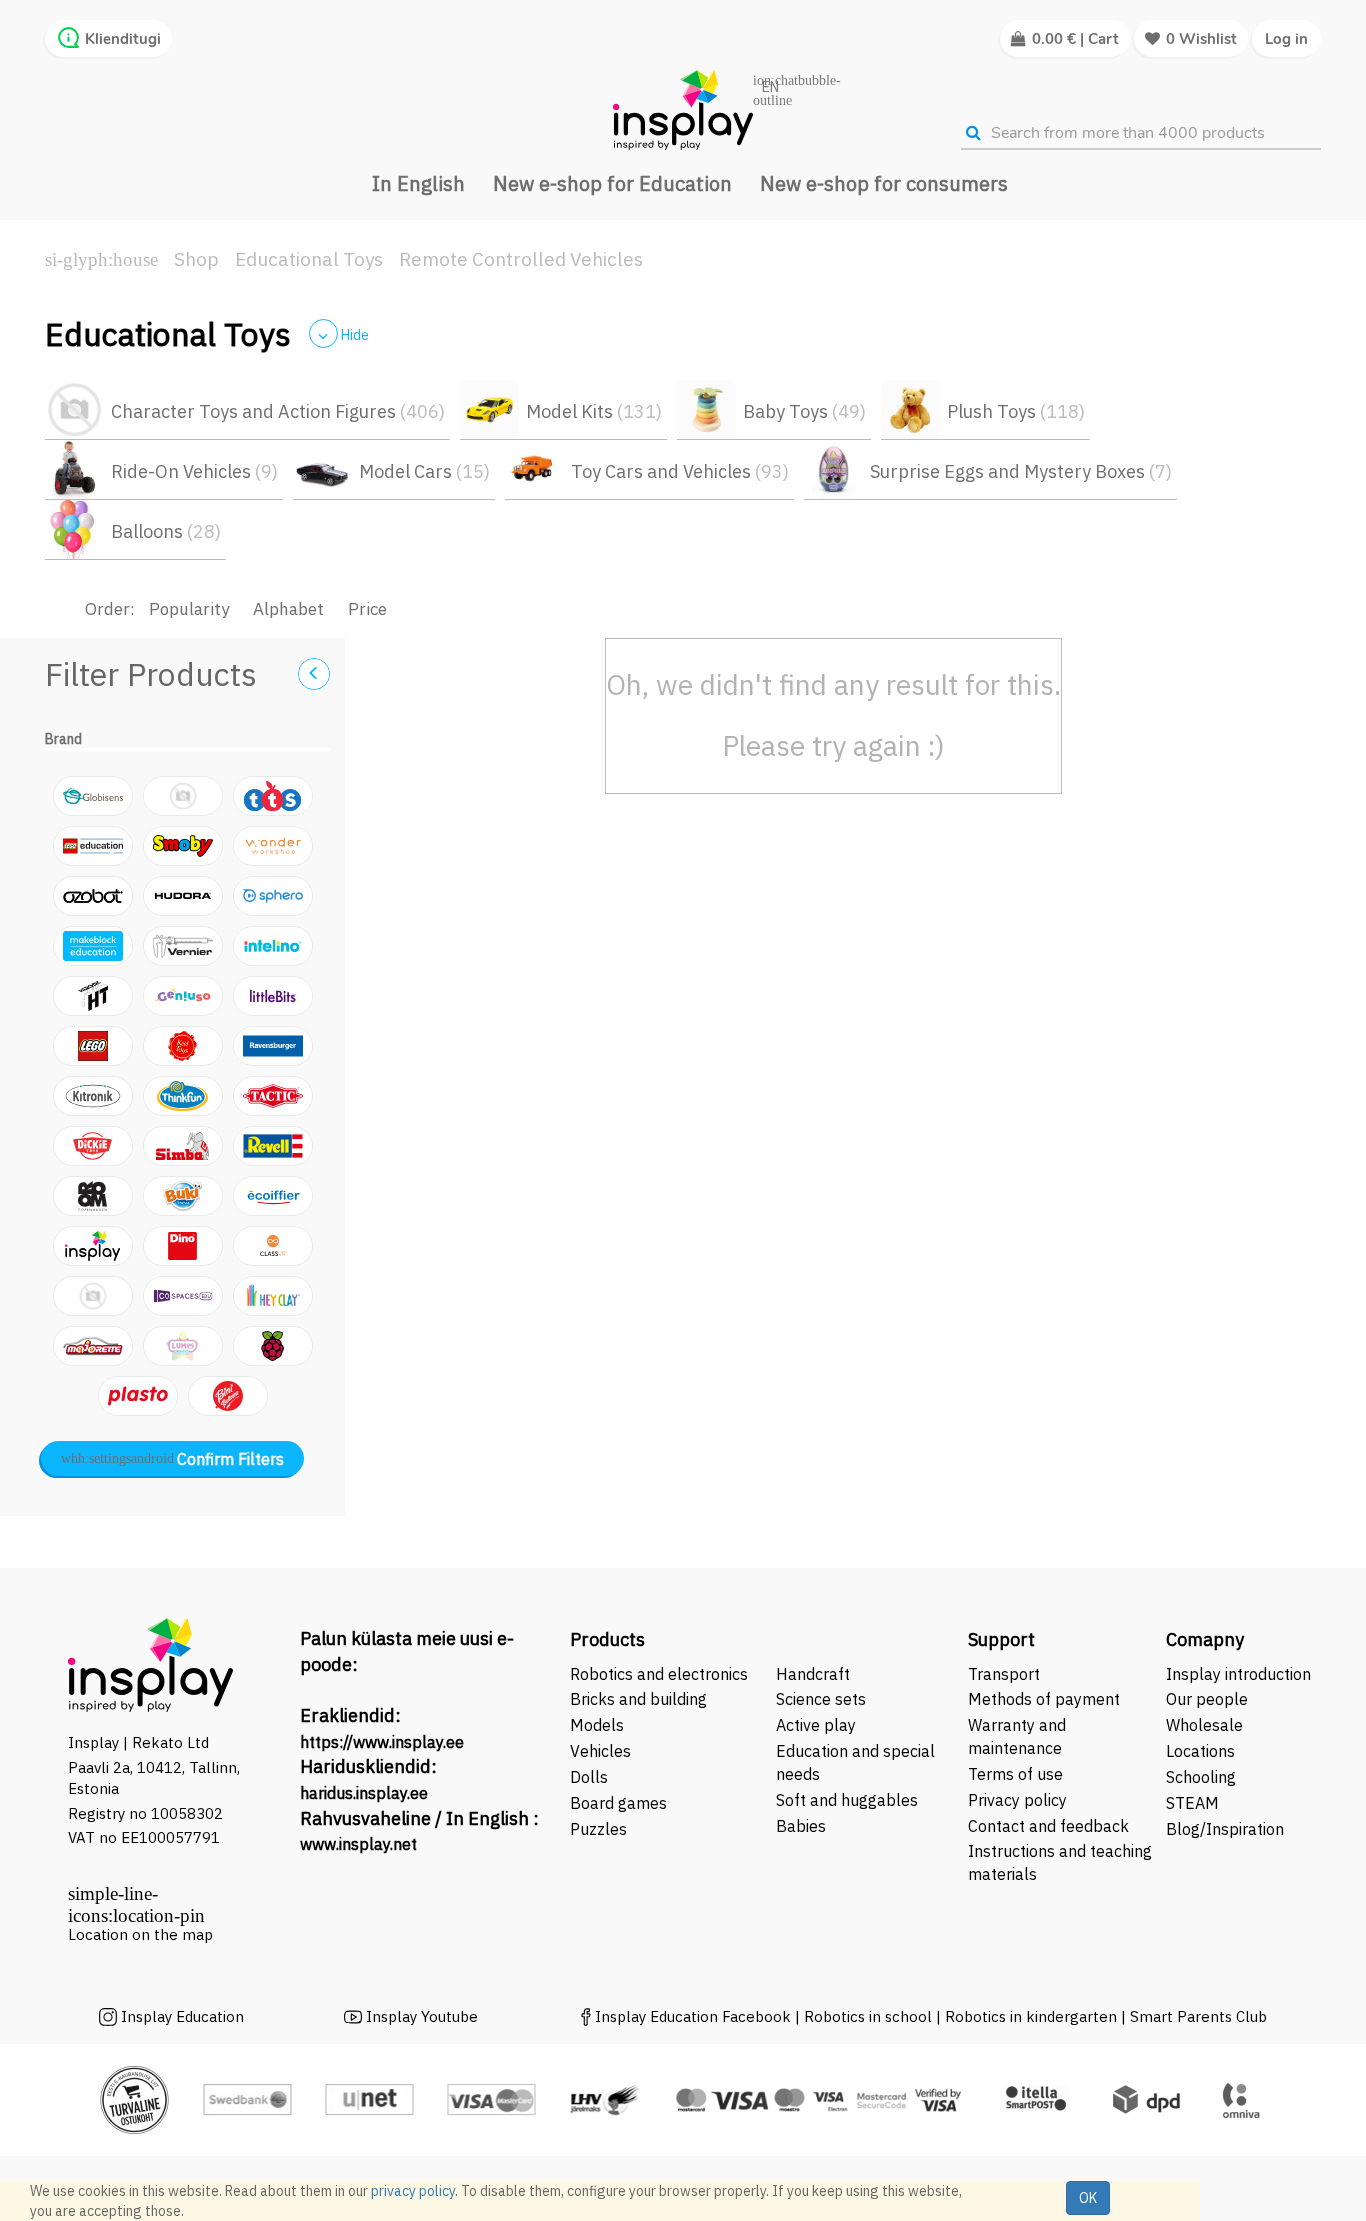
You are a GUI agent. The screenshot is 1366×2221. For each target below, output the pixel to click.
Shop (196, 259)
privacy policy (413, 2191)
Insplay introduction (1238, 1674)
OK (1088, 2198)
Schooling (1201, 1777)
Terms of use (1015, 1774)
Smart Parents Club (1198, 2016)
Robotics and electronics (659, 1674)
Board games (618, 1803)
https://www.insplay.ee (382, 1742)
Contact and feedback (1048, 1826)
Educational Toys (309, 259)
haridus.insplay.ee (364, 1793)
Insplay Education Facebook (693, 2016)
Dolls (589, 1777)
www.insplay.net (358, 1844)
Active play (816, 1725)
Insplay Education (182, 2016)
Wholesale (1204, 1725)
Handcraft (813, 1674)
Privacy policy (1017, 1800)
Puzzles (598, 1829)
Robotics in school (868, 2016)
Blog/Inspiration (1225, 1829)
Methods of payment (1044, 1699)
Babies (801, 1826)
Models (597, 1725)
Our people (1207, 1699)
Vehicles (600, 1751)
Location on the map (140, 1934)
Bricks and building (638, 1699)
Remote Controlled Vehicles (521, 259)
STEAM (1192, 1803)
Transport (1004, 1674)
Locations (1200, 1751)
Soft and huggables (847, 1800)
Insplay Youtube (422, 2016)
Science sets (823, 1699)
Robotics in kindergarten (1033, 2016)
